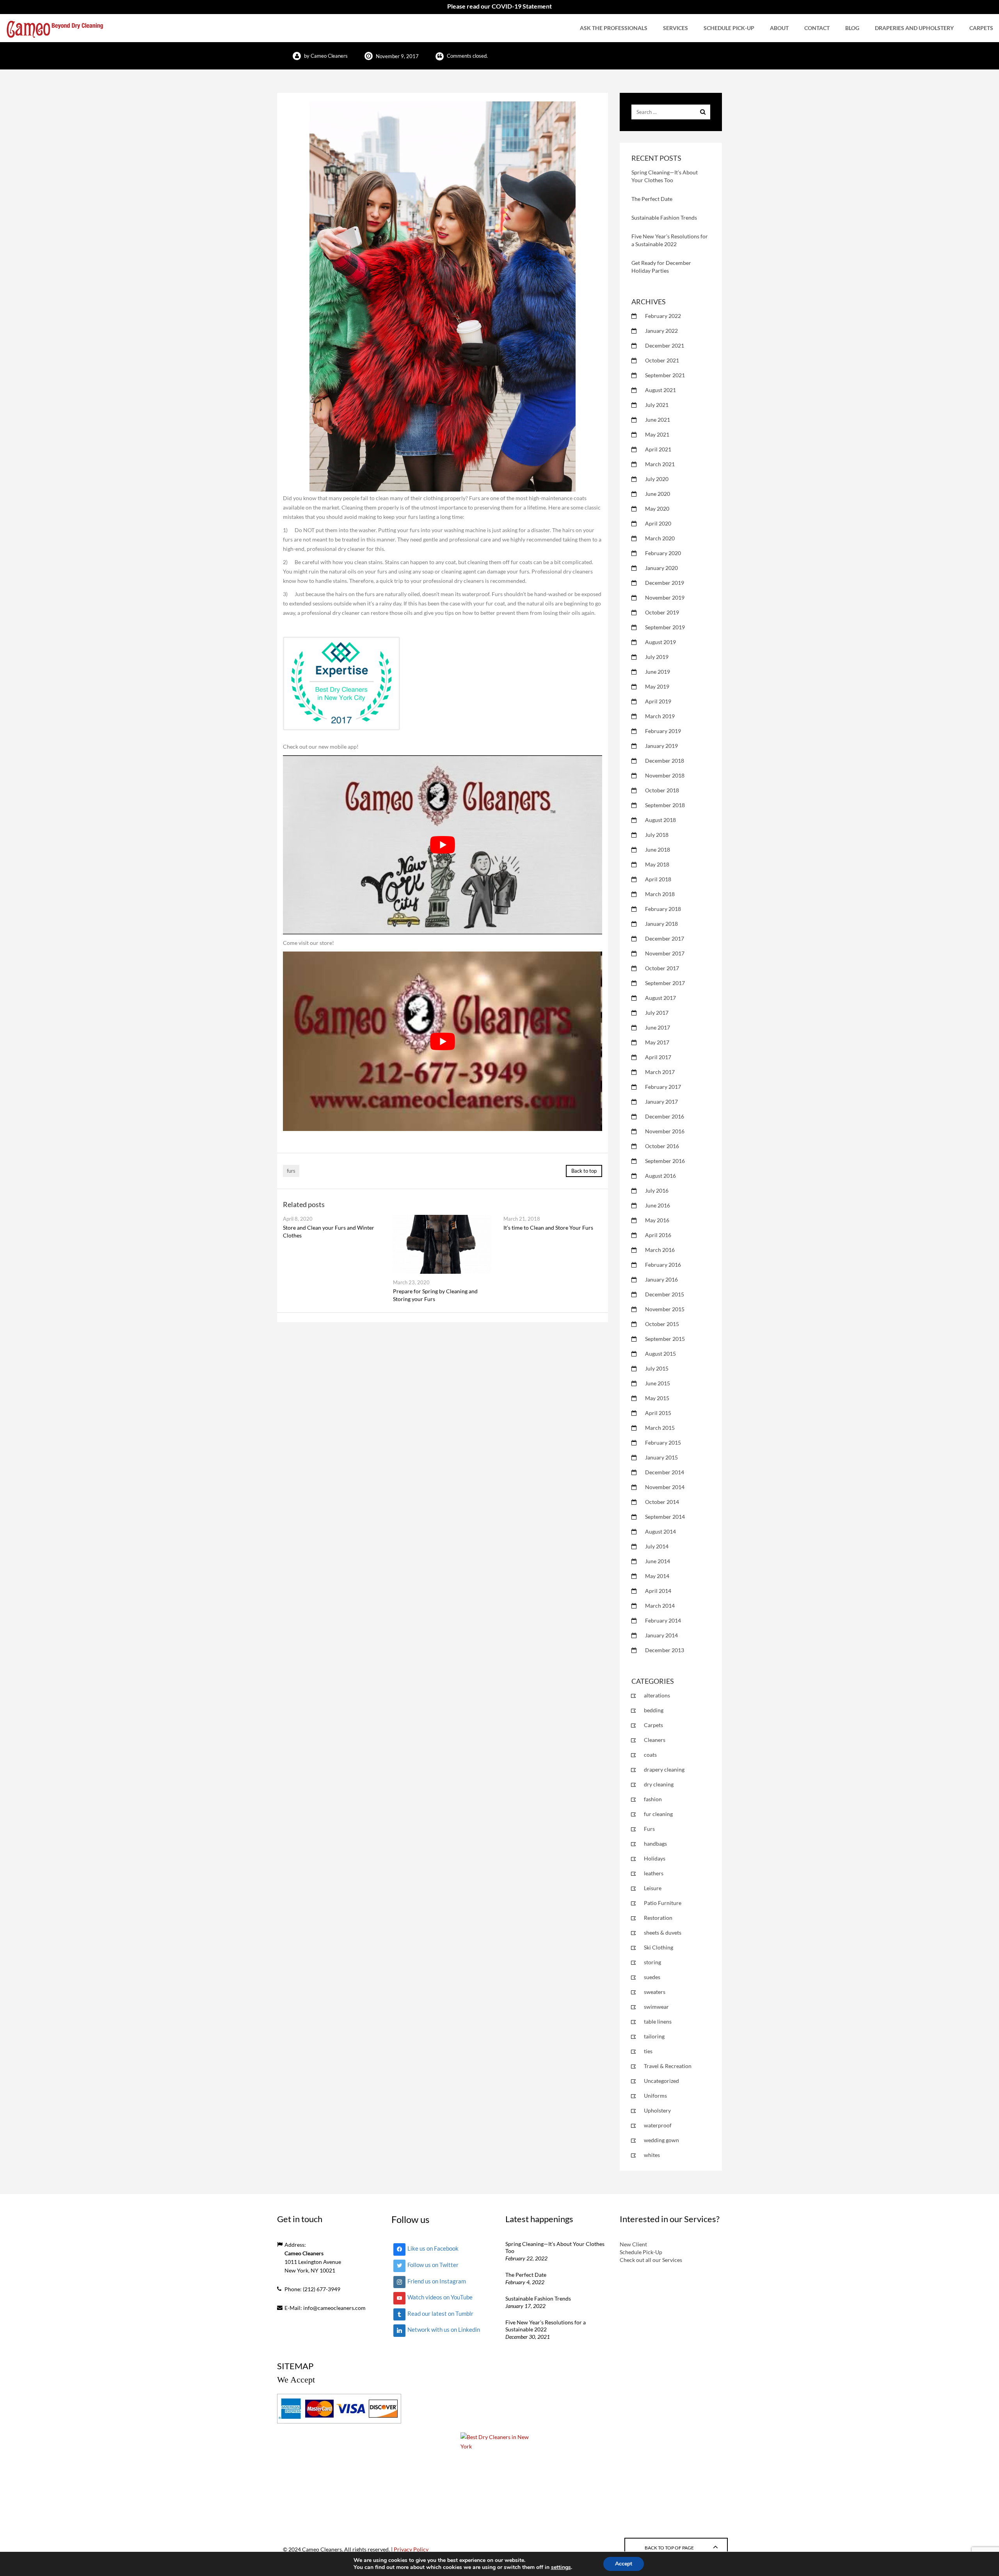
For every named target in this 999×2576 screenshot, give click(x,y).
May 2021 (657, 434)
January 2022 (661, 331)
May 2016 (657, 1220)
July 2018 (657, 835)
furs (291, 1171)
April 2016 (658, 1235)
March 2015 (660, 1428)
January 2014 (661, 1635)
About (779, 28)
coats (650, 1755)
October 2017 (662, 968)
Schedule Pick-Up (729, 28)
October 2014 (662, 1502)
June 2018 (658, 849)
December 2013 (665, 1650)
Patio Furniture (663, 1903)
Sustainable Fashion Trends (664, 217)
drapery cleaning (664, 1769)
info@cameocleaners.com (334, 2308)
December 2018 (665, 761)
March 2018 (660, 894)
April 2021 (658, 449)
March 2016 (660, 1250)
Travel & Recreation (668, 2066)
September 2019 (665, 627)
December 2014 (665, 1472)
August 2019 (660, 642)
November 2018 (665, 775)
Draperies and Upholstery (914, 28)
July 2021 (657, 405)
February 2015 (663, 1442)
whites (652, 2155)
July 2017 (657, 1013)
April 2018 (658, 879)
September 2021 (665, 375)
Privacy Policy (411, 2549)
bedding (654, 1710)
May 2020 (657, 509)
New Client (633, 2244)
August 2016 (660, 1176)
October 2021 (662, 360)
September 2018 (665, 805)
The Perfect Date (652, 199)
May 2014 (657, 1576)
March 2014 (660, 1606)
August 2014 (660, 1531)
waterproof (658, 2125)
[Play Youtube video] (443, 845)
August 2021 (660, 390)
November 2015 (665, 1309)
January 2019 (661, 746)
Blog (852, 28)
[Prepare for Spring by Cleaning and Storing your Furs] (442, 1244)
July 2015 (657, 1368)
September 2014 (665, 1517)
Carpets (981, 28)
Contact (817, 28)
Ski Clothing (659, 1947)
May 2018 (657, 864)
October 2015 (662, 1324)
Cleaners (655, 1740)
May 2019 (657, 686)
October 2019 (662, 612)
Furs (649, 1829)
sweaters (655, 1992)
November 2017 (665, 953)
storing (652, 1962)
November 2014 (665, 1487)
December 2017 (665, 938)
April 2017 (658, 1057)
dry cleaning (659, 1784)
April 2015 (658, 1413)
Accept (624, 2564)
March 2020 (660, 538)
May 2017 (657, 1042)
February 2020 (663, 553)
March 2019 (660, 716)
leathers (654, 1873)
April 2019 (658, 701)
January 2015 (661, 1457)
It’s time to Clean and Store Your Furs (548, 1228)
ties (648, 2051)
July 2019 (657, 657)
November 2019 (665, 597)
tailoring (654, 2036)
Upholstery (657, 2110)
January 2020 (661, 568)
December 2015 (665, 1294)
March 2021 (660, 464)
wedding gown (661, 2140)
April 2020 (658, 523)
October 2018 (662, 790)
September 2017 (665, 983)
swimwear (656, 2007)
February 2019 (663, 731)
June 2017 (658, 1027)
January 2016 (661, 1279)
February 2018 (663, 909)
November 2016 (665, 1131)
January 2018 (661, 924)
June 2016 (658, 1205)
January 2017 (661, 1102)
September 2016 (665, 1161)
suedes (652, 1977)
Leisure (653, 1888)
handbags (655, 1844)
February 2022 (663, 316)
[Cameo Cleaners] (55, 28)
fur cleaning (658, 1814)
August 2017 (660, 998)
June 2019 (658, 672)
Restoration (658, 1918)
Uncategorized (661, 2081)
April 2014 (658, 1591)
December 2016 (665, 1116)
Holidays (655, 1858)
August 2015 (660, 1354)
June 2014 (658, 1561)
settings (561, 2567)
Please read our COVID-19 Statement (499, 6)
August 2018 (660, 820)
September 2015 (665, 1339)
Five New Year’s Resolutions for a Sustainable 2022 (546, 2326)
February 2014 (663, 1620)
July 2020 (657, 479)
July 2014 (657, 1546)
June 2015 (658, 1383)
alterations (657, 1695)
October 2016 (662, 1146)
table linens (658, 2021)
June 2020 (658, 494)
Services (675, 28)
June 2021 (658, 420)
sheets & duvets (663, 1932)
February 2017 (663, 1087)
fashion (653, 1799)
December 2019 (665, 583)
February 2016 (663, 1265)
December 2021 (665, 345)
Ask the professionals (614, 28)
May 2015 (657, 1398)
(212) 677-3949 (322, 2289)
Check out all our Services (651, 2260)
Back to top (584, 1171)
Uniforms (655, 2096)
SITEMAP (295, 2366)
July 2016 (657, 1190)
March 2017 (660, 1072)
